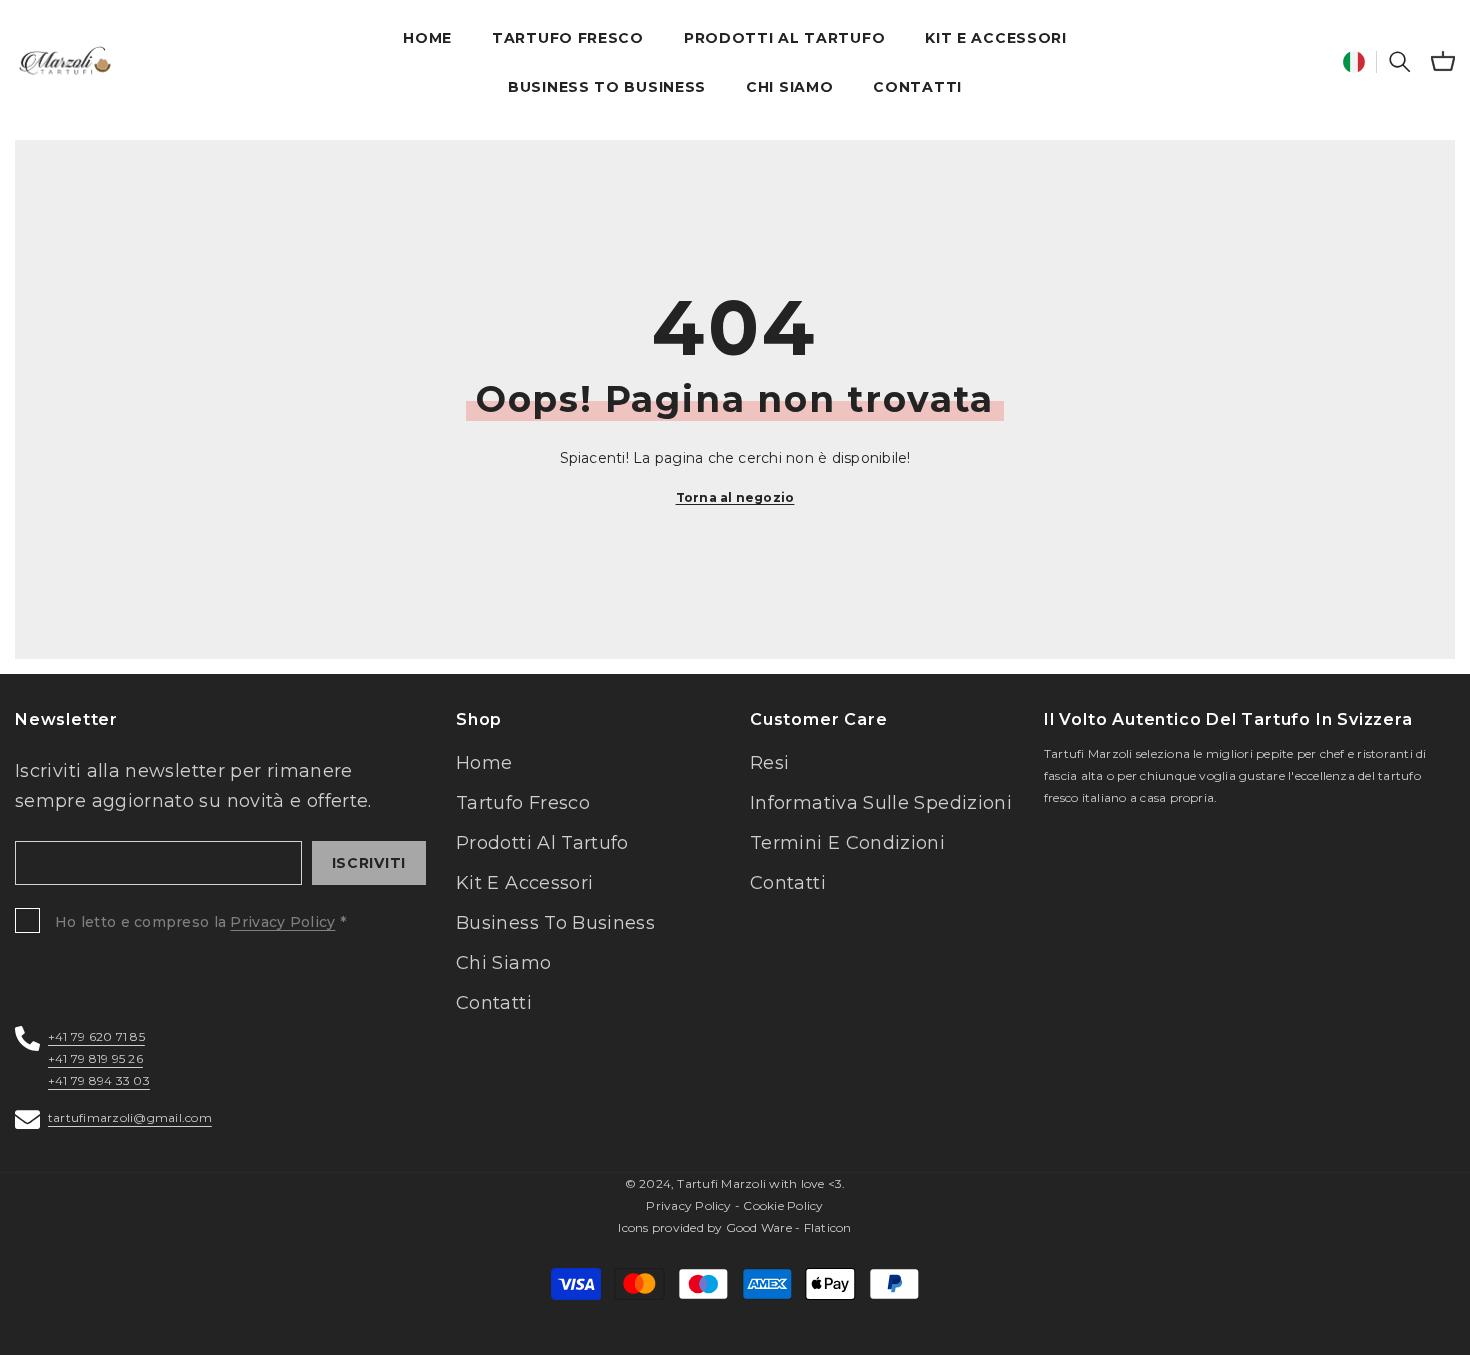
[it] (1354, 61)
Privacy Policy (282, 922)
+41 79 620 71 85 (96, 1036)
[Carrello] (1443, 61)
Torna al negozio (735, 497)
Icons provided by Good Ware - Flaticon (734, 1227)
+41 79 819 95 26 (95, 1058)
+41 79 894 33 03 (99, 1080)
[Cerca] (1400, 61)
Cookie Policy (783, 1205)
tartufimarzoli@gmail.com (130, 1117)
